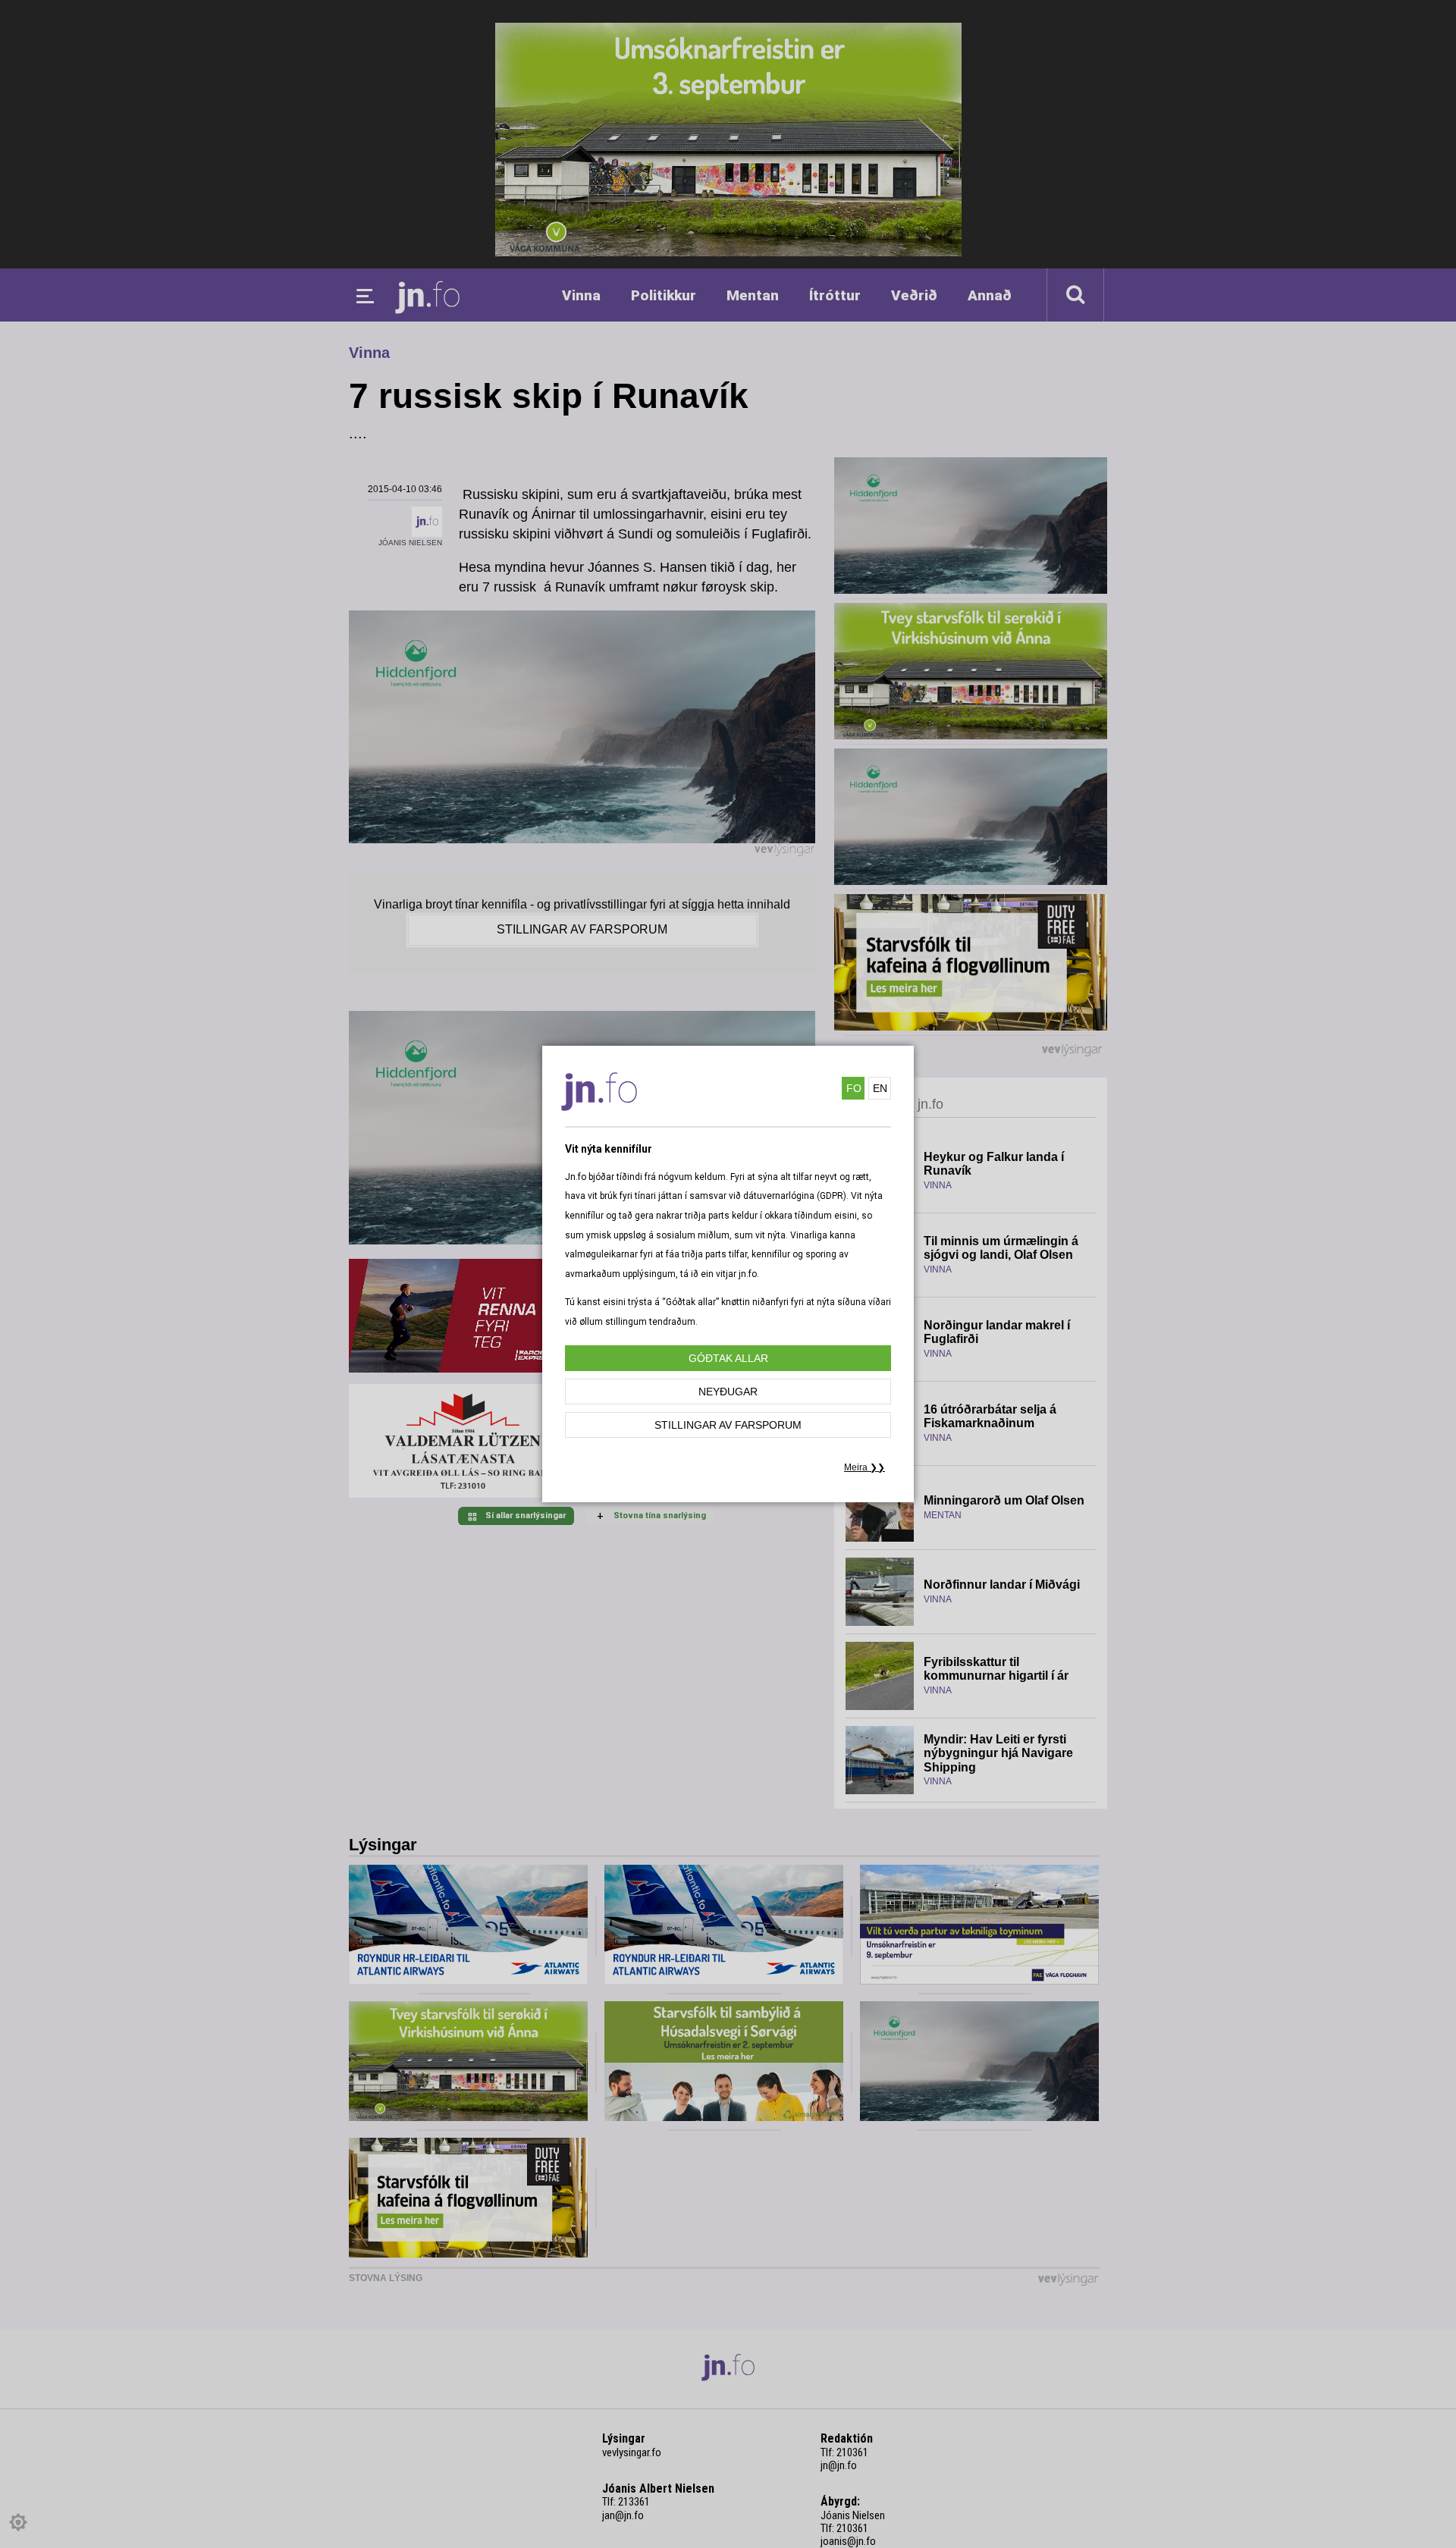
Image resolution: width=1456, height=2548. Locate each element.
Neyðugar (728, 1392)
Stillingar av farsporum (728, 1425)
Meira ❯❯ (864, 1467)
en (880, 1088)
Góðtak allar (728, 1358)
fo (854, 1088)
